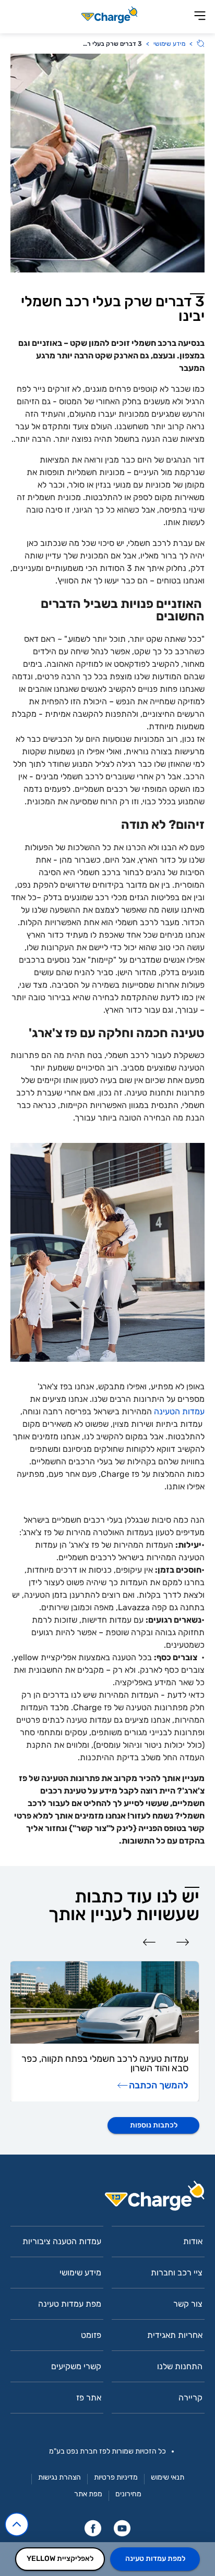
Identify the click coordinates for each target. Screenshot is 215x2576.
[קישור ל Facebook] (93, 2528)
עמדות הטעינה (178, 1411)
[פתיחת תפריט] (200, 16)
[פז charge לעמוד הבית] (107, 2199)
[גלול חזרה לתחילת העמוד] (17, 2524)
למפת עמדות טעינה (155, 2559)
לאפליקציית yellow (60, 2559)
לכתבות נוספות (154, 2125)
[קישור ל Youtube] (122, 2528)
